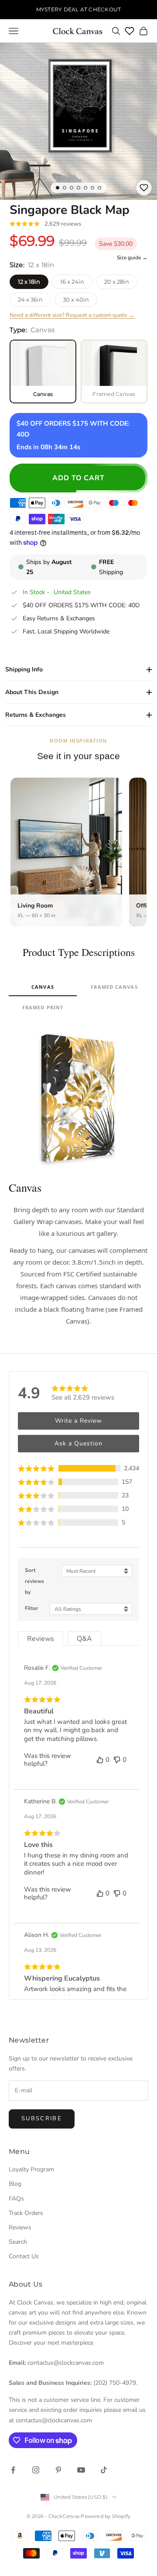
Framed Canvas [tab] (114, 987)
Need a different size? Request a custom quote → (72, 315)
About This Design (32, 692)
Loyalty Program (31, 2169)
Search (18, 2242)
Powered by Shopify (106, 2516)
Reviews (20, 2227)
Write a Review (78, 1421)
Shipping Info (24, 669)
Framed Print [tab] (43, 1007)
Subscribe (42, 2119)
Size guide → (132, 258)
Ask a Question (78, 1443)
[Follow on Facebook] (13, 2470)
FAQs (16, 2199)
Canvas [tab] (43, 987)
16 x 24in (72, 282)
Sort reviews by (34, 1581)
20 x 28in (117, 282)
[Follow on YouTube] (81, 2470)
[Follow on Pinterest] (58, 2470)
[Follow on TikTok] (104, 2470)
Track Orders (26, 2213)
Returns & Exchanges (36, 715)
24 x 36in (30, 299)
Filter (32, 1608)
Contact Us (24, 2256)
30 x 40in (76, 299)
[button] (78, 1468)
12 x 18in (29, 282)
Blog (15, 2184)
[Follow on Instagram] (36, 2470)
